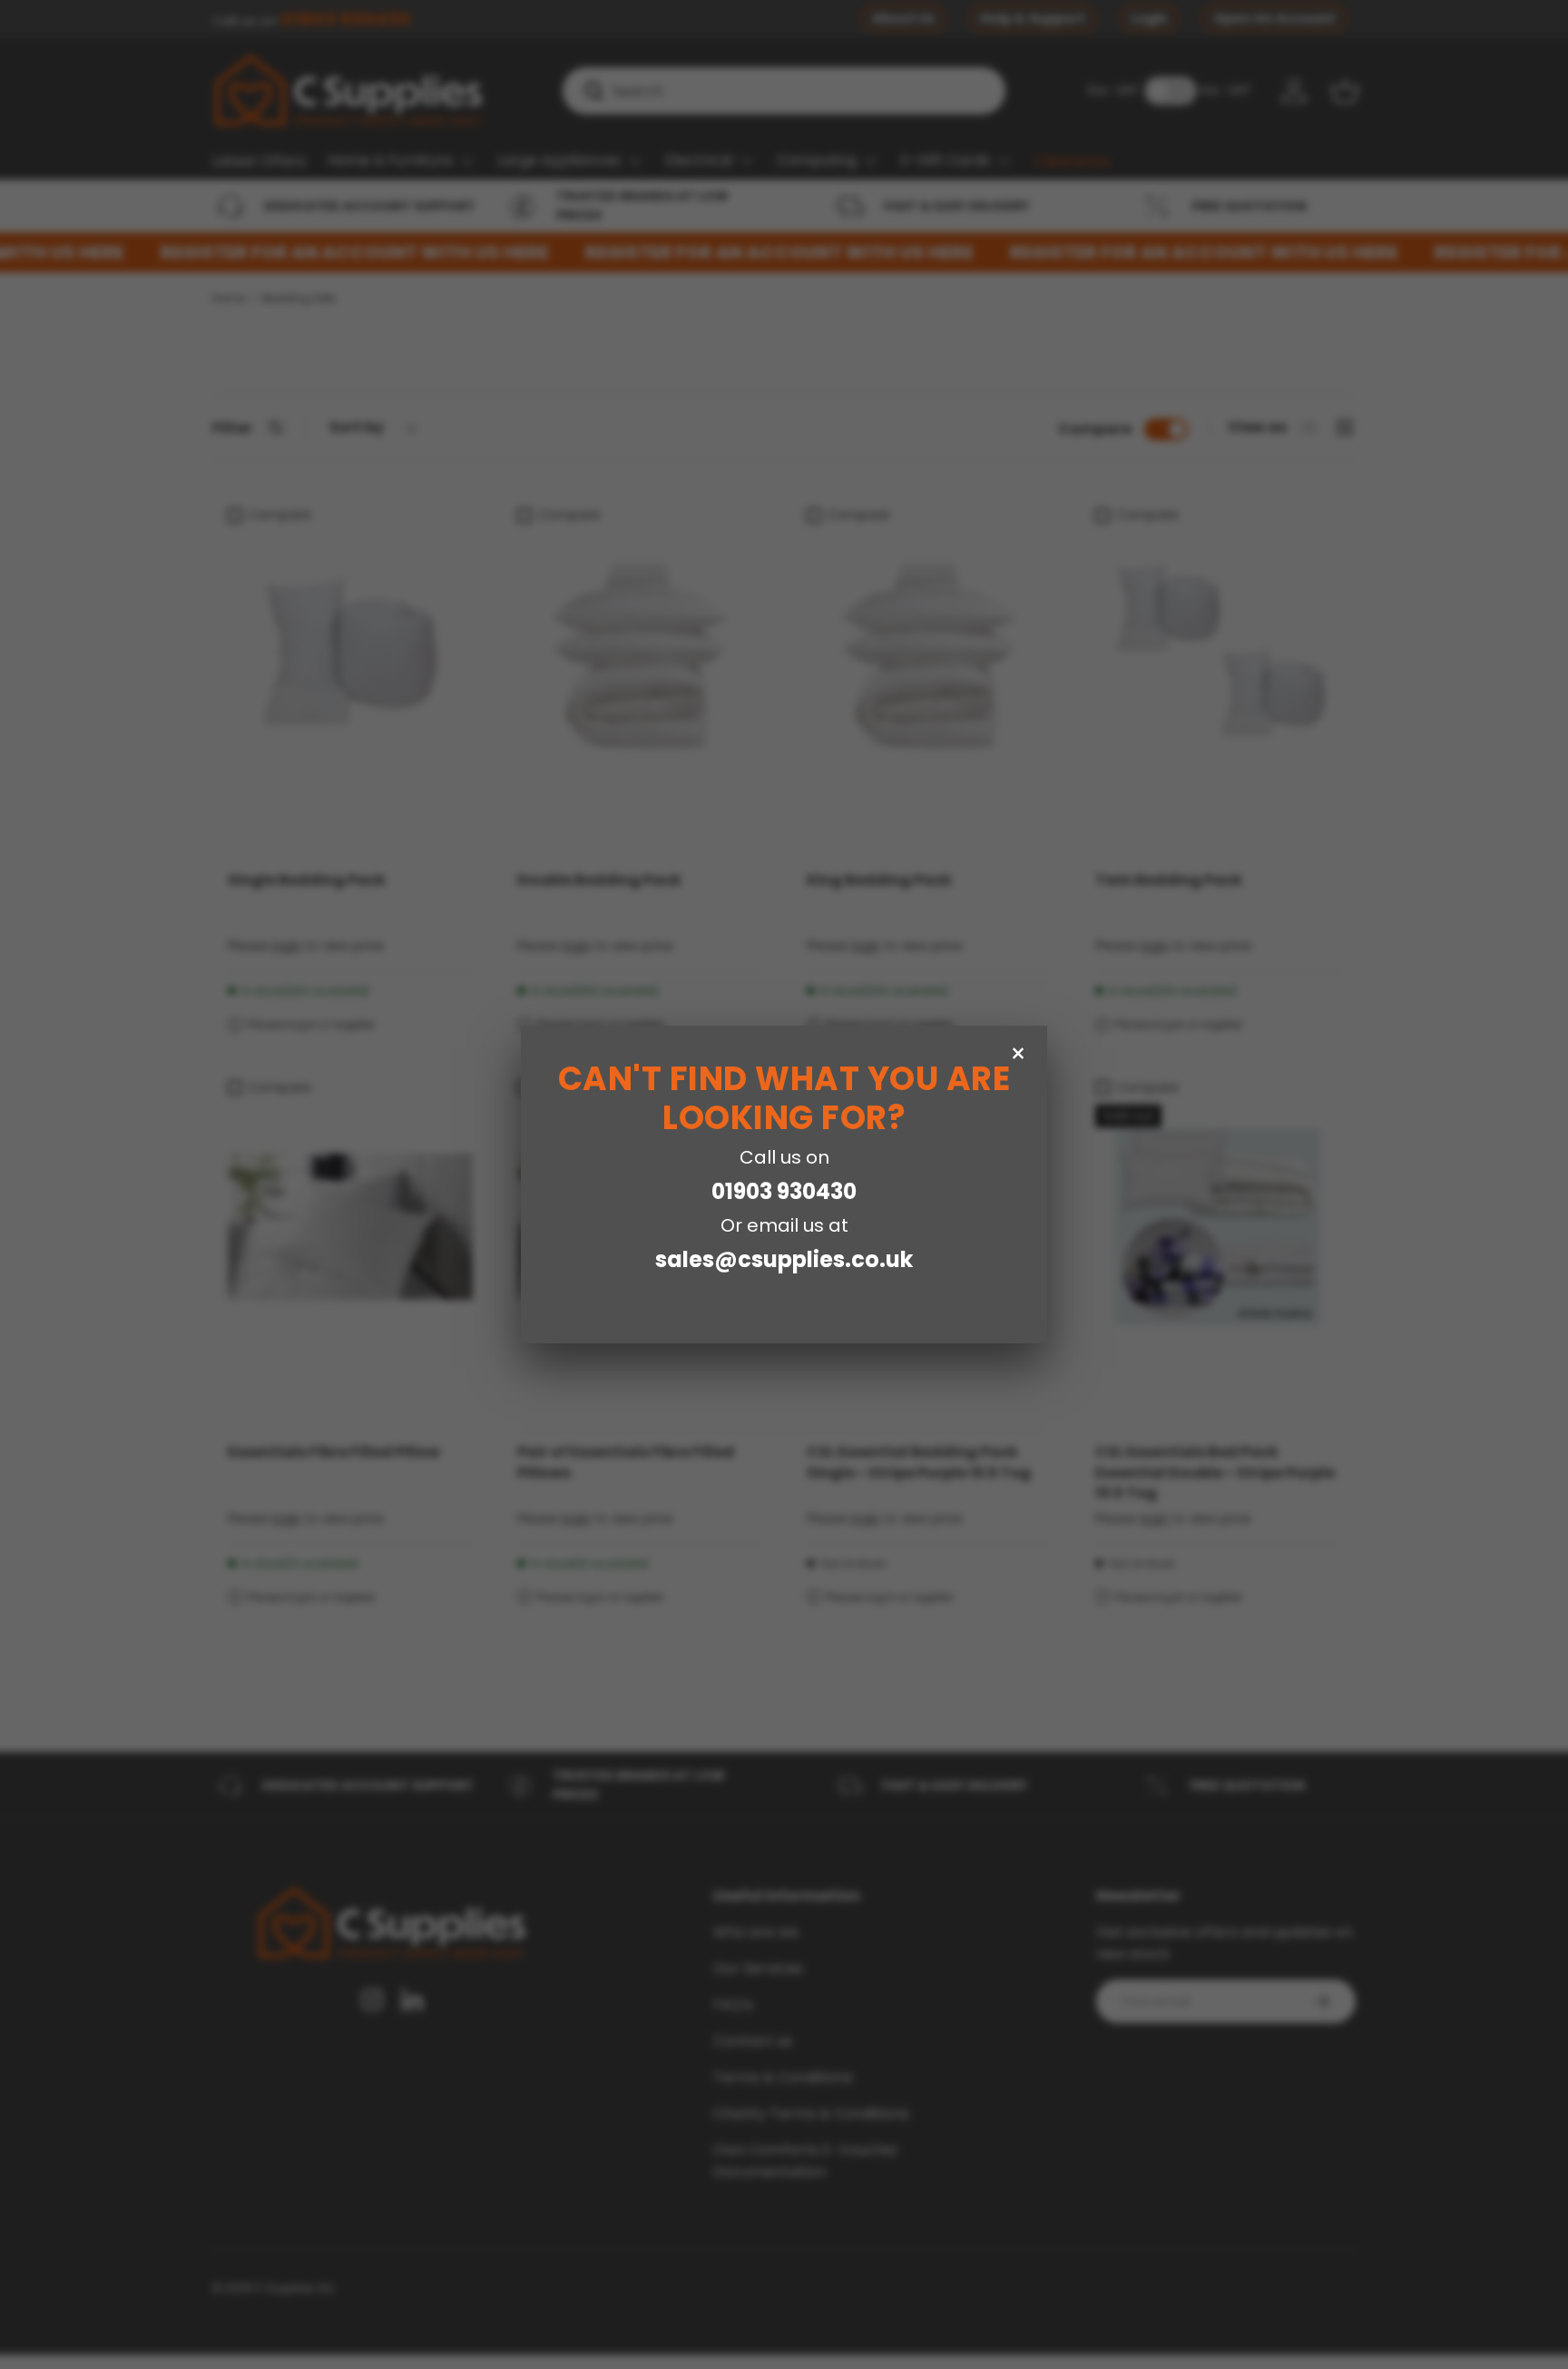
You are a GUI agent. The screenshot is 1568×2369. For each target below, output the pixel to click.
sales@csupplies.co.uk (784, 1259)
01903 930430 (784, 1191)
